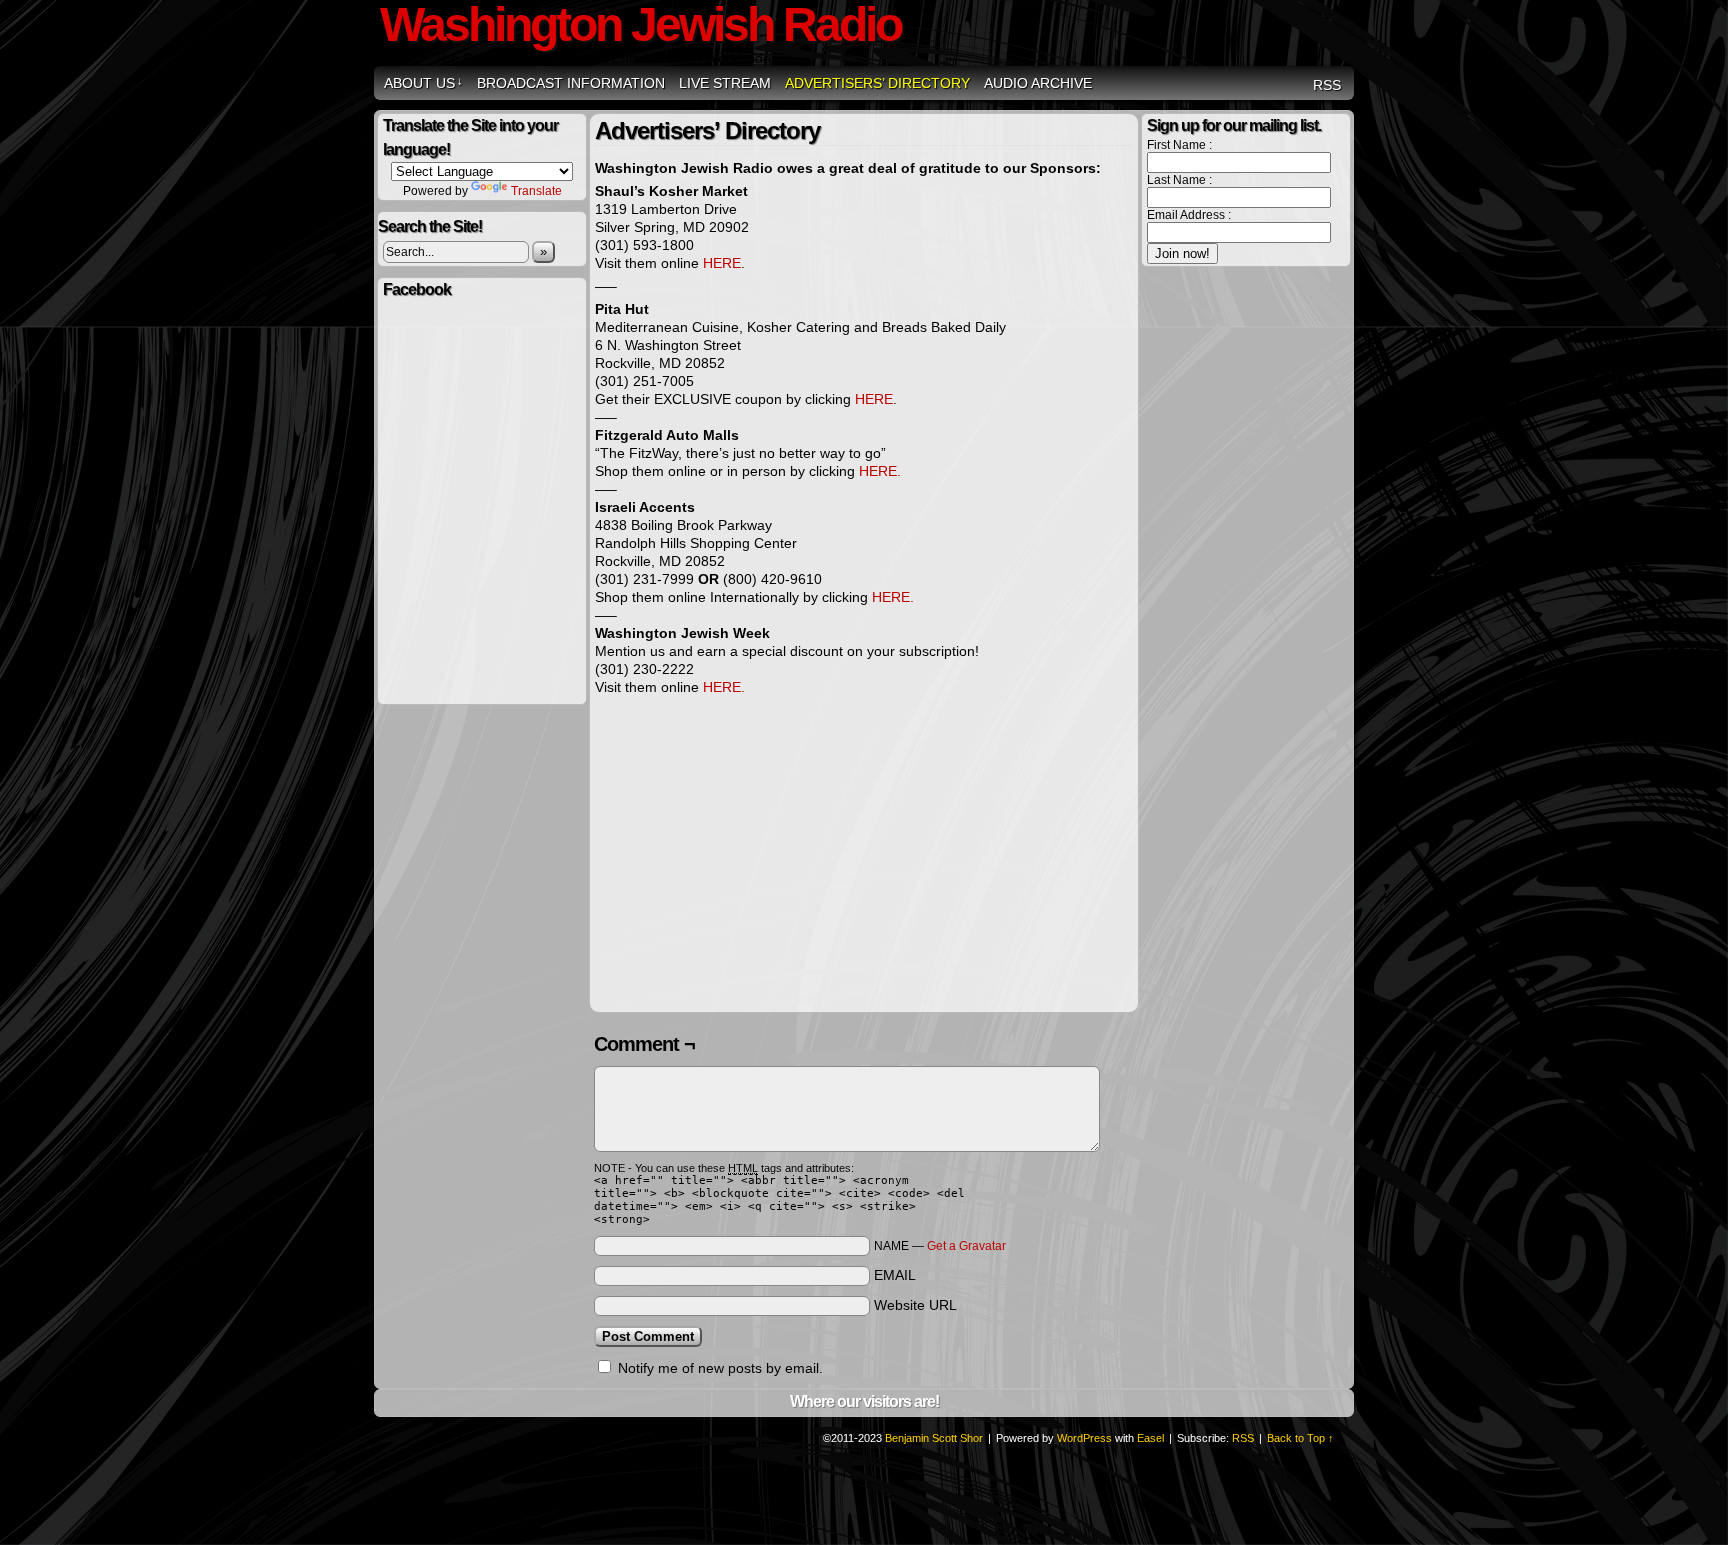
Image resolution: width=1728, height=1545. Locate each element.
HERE (722, 263)
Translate (536, 191)
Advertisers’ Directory (877, 83)
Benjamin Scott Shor (934, 1438)
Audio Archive (1038, 83)
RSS (1327, 85)
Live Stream (725, 83)
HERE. (880, 471)
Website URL (915, 1305)
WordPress (1084, 1438)
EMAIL (895, 1275)
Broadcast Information (571, 83)
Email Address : (1189, 215)
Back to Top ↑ (1300, 1438)
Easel (1150, 1438)
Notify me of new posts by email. (720, 1368)
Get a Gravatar (966, 1246)
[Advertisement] (763, 859)
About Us (423, 83)
